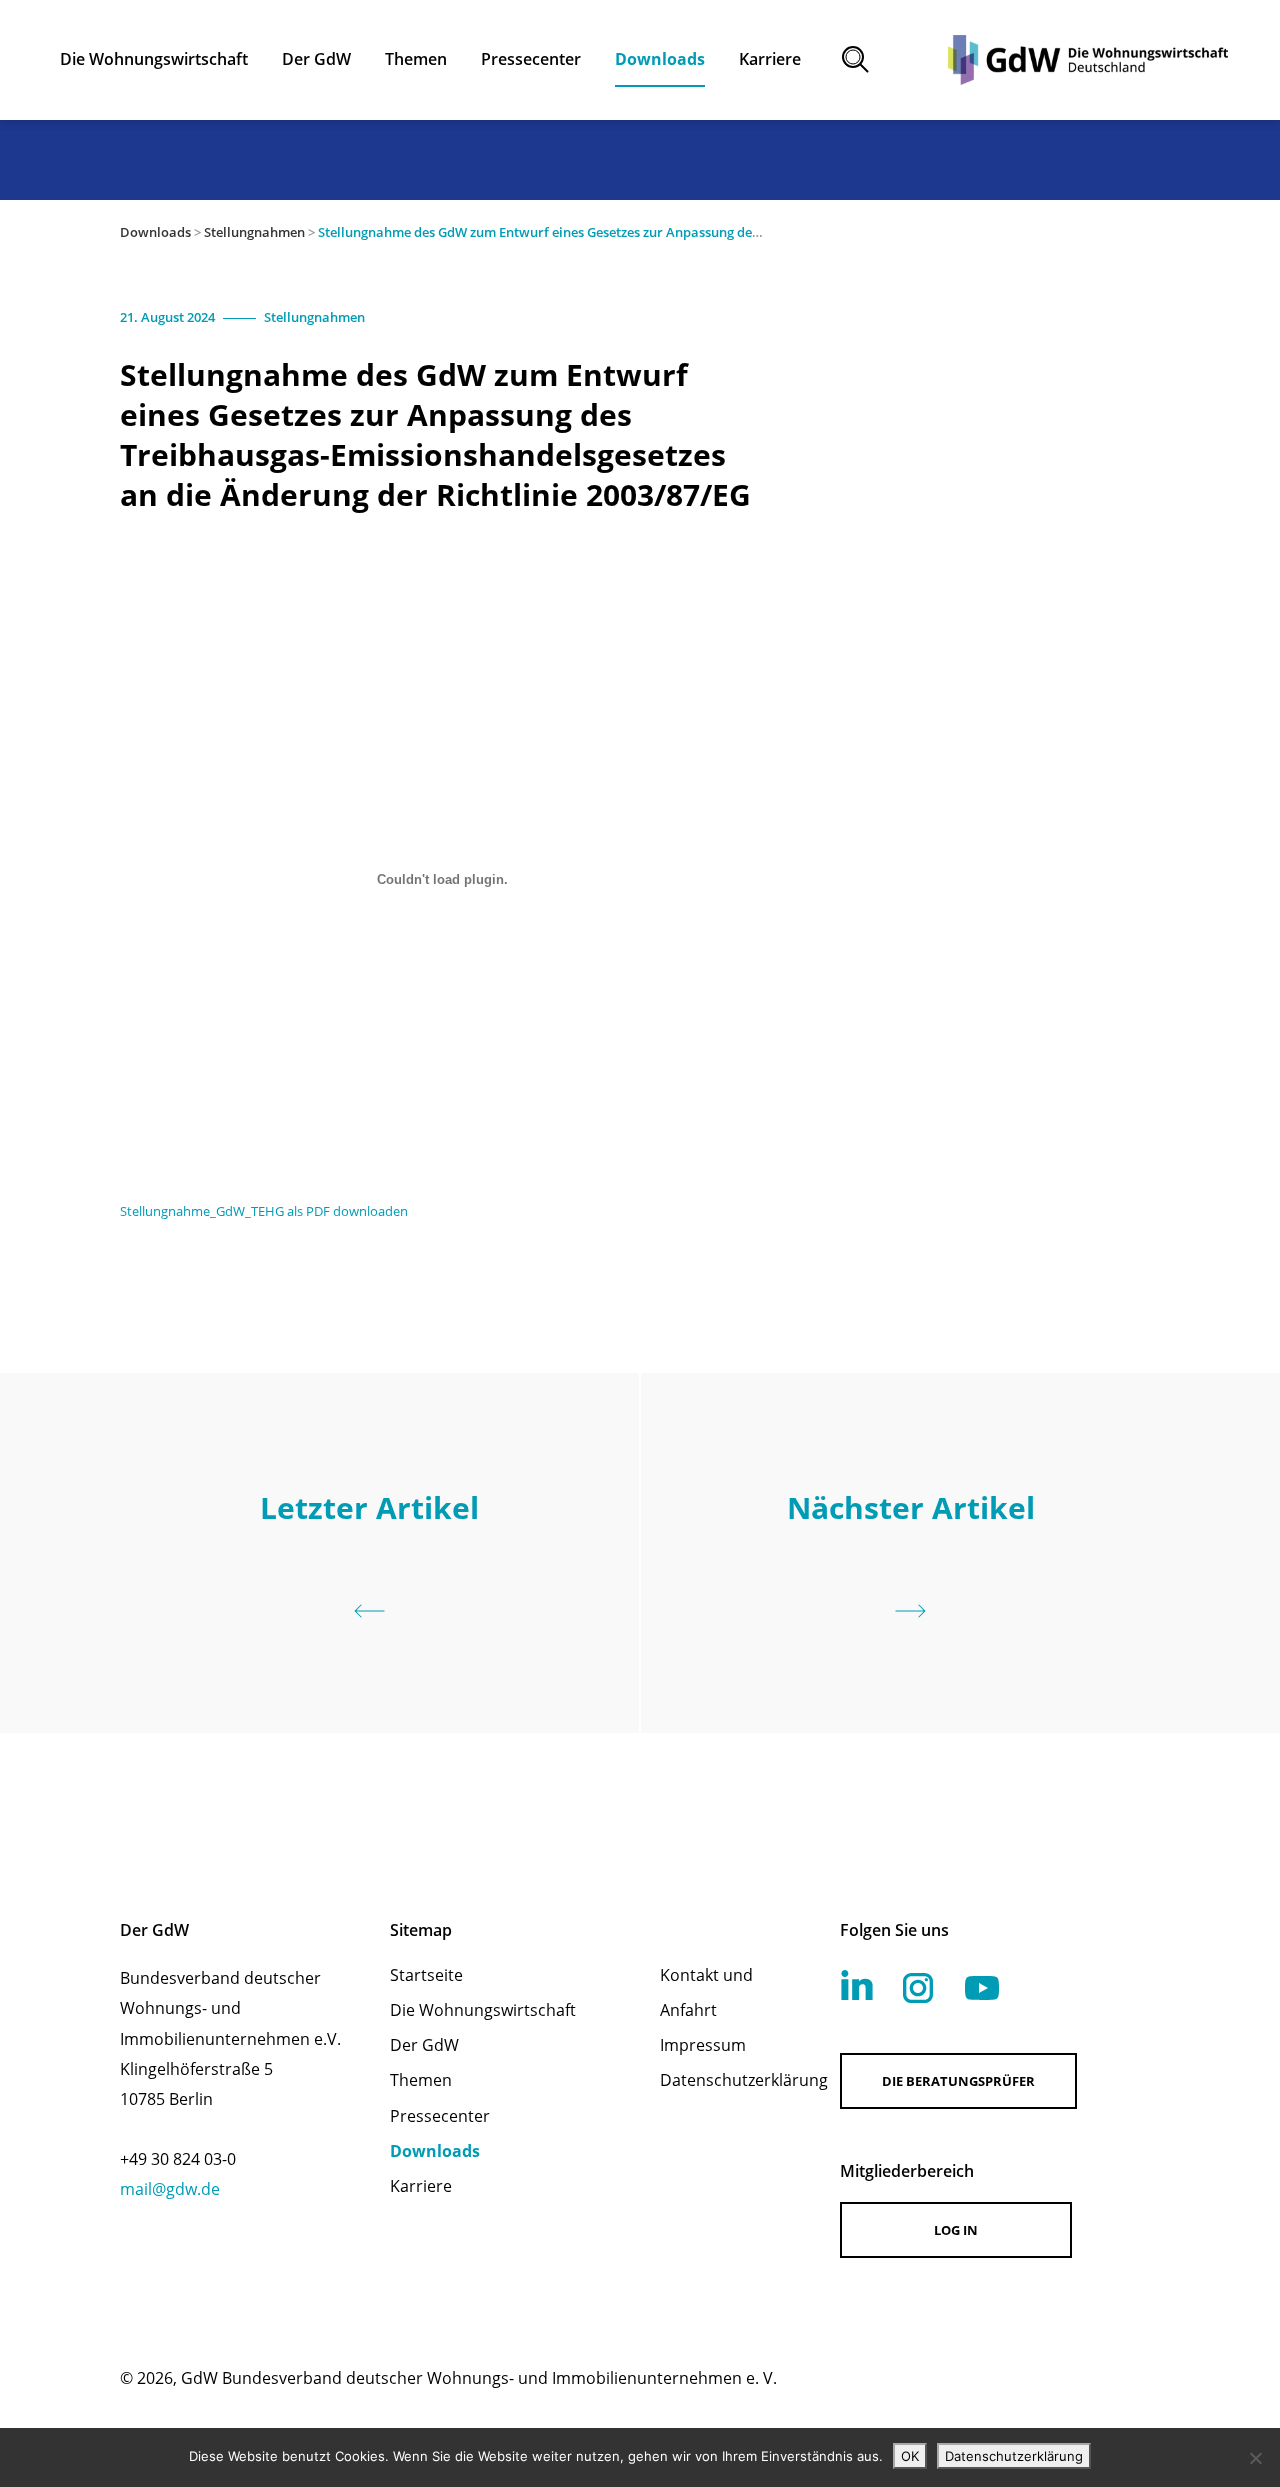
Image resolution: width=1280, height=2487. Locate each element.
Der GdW (424, 2045)
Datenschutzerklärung (724, 2080)
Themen (421, 2080)
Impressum (703, 2045)
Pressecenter (440, 2116)
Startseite (426, 1975)
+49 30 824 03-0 (178, 2159)
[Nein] (1255, 2458)
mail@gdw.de (170, 2189)
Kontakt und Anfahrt (706, 1992)
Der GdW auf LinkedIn (857, 1985)
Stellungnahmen (254, 232)
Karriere (421, 2186)
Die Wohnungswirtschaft (483, 2010)
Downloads (155, 232)
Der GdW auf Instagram (918, 1988)
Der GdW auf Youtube (982, 1988)
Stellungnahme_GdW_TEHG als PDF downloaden (264, 1211)
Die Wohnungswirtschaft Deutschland (1088, 60)
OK (910, 2456)
